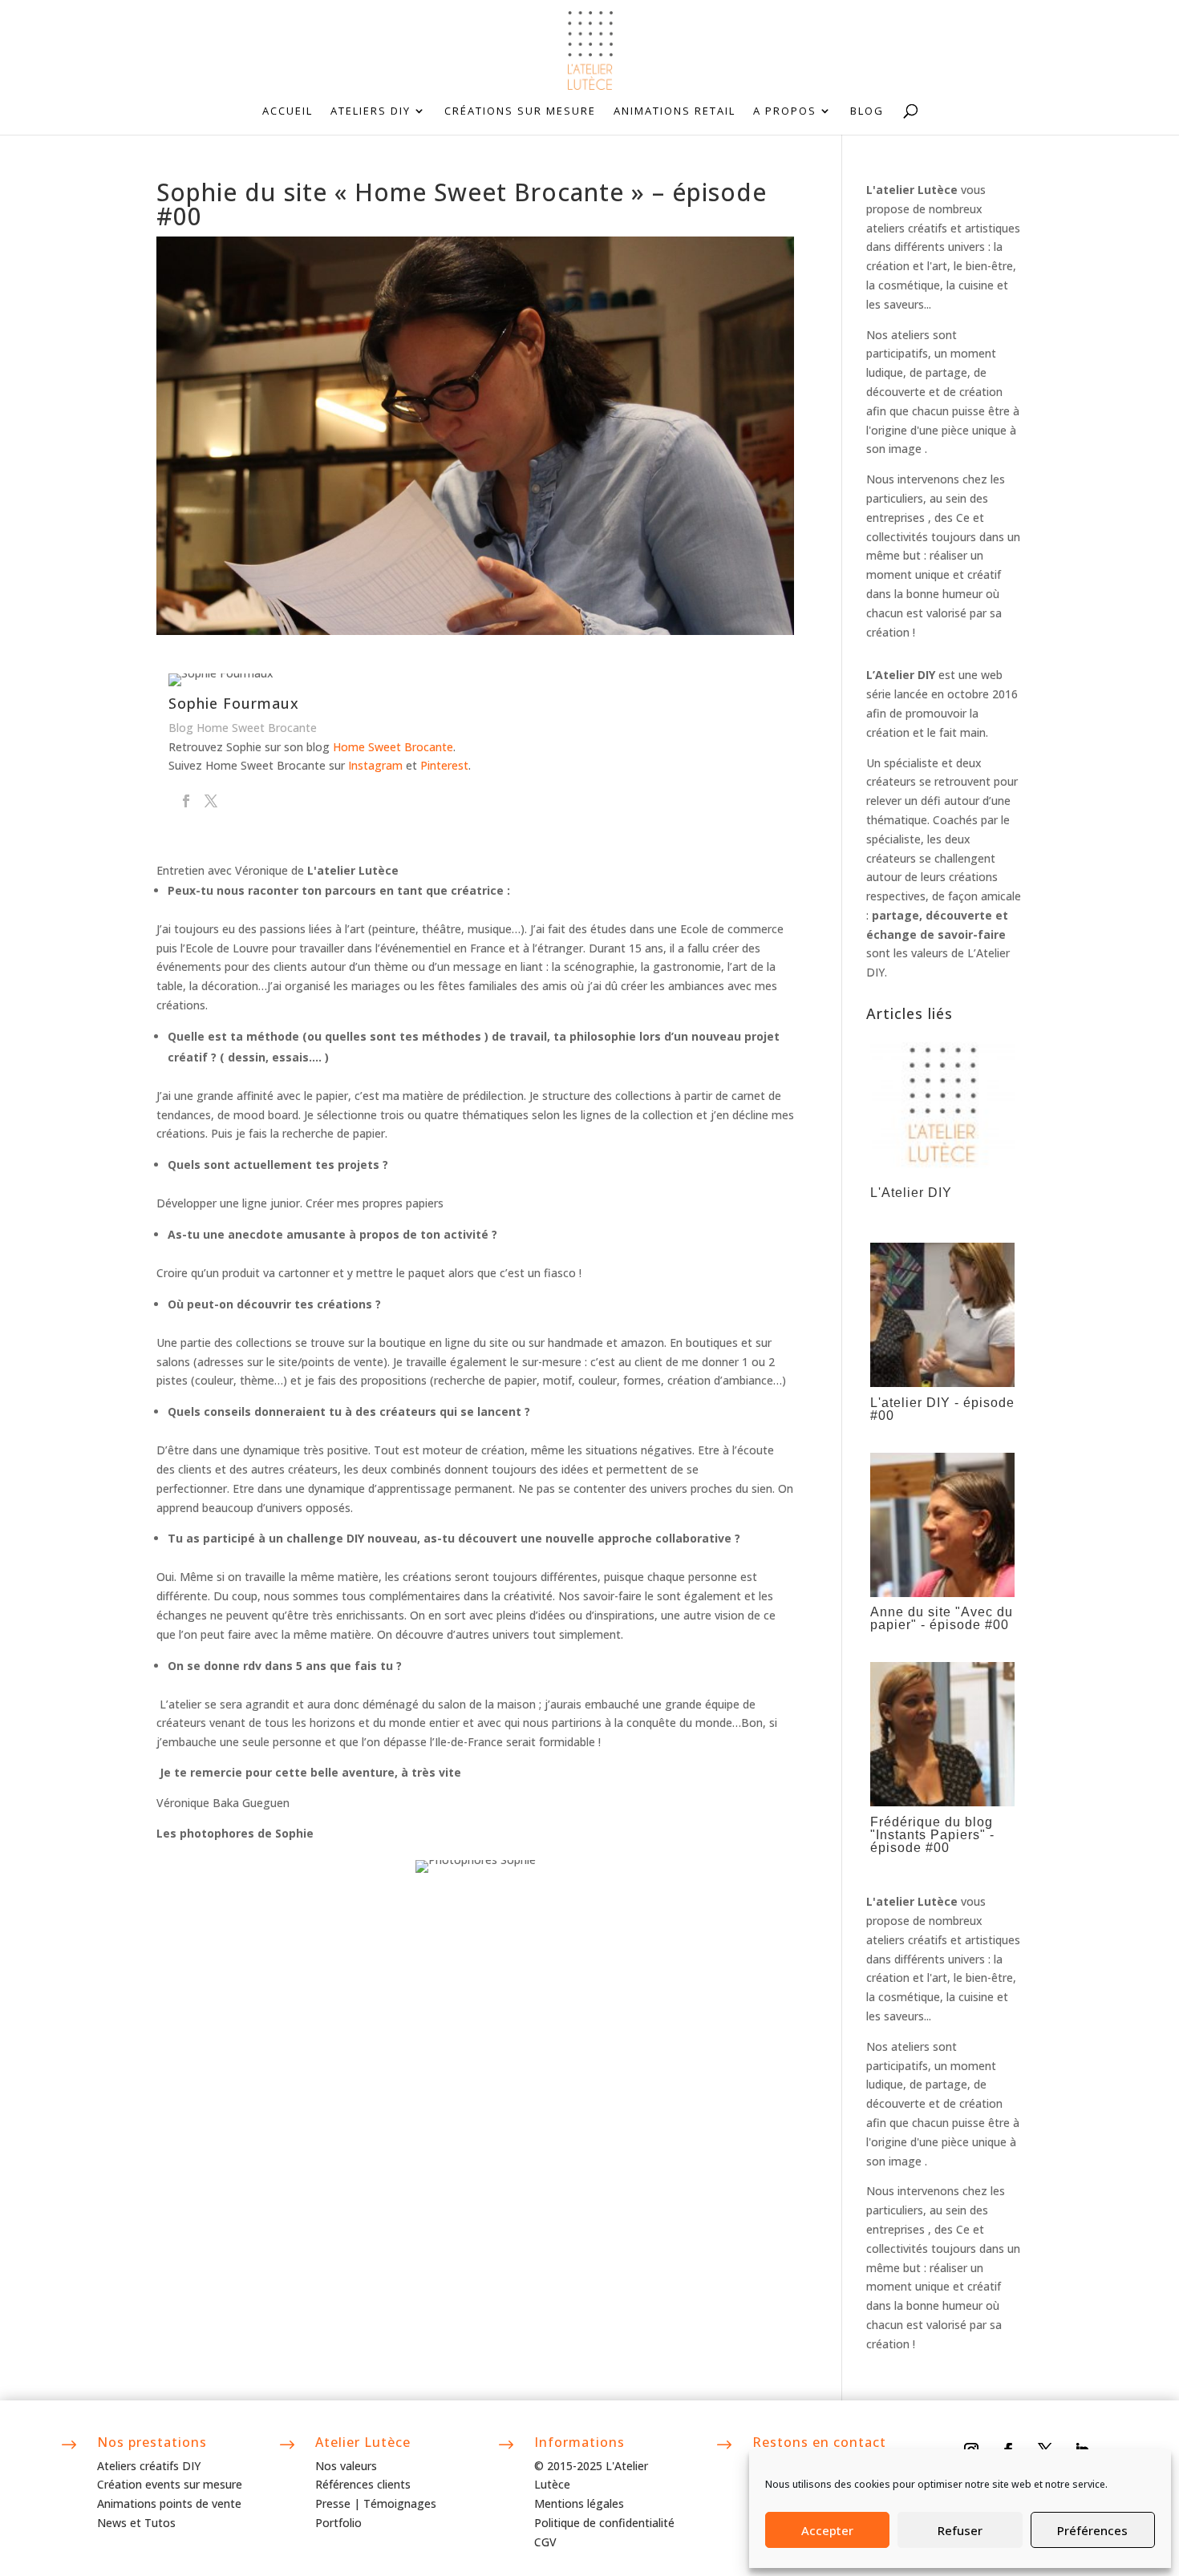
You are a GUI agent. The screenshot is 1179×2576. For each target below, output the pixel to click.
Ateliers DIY (371, 111)
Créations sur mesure (520, 111)
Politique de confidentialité (604, 2523)
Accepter (827, 2530)
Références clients (363, 2484)
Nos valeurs (346, 2466)
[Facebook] (186, 802)
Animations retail (675, 111)
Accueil (288, 111)
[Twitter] (211, 802)
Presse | (339, 2503)
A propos (785, 111)
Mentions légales (579, 2503)
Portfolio (338, 2523)
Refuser (960, 2530)
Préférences (1092, 2530)
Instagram (375, 765)
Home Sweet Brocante (393, 747)
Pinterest (444, 765)
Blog (867, 111)
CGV (545, 2542)
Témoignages (400, 2503)
